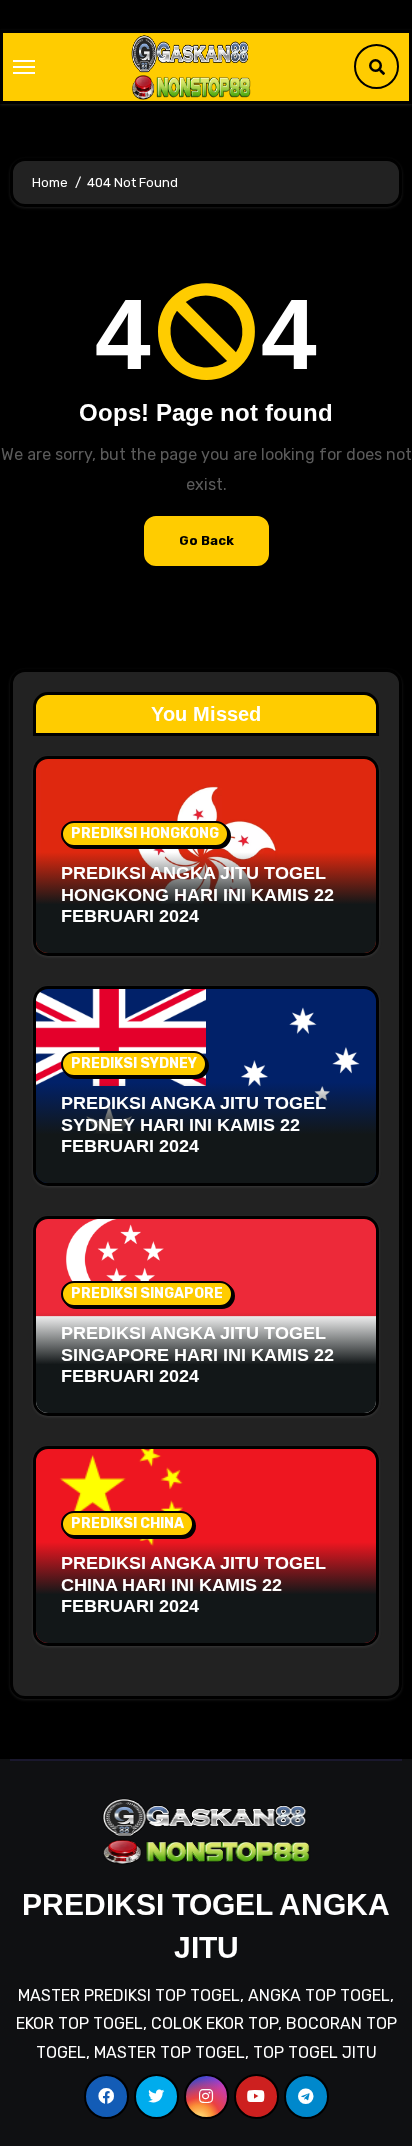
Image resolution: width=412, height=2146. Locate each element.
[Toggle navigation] (24, 67)
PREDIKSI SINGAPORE (147, 1293)
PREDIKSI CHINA (127, 1523)
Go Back (206, 540)
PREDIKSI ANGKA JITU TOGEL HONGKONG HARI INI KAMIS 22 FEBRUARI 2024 (197, 894)
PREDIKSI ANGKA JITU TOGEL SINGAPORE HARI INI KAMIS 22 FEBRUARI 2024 (197, 1354)
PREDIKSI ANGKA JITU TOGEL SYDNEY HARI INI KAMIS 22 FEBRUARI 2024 (193, 1124)
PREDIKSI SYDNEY (134, 1063)
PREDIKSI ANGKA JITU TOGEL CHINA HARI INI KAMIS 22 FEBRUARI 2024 (193, 1584)
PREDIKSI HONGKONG (145, 833)
